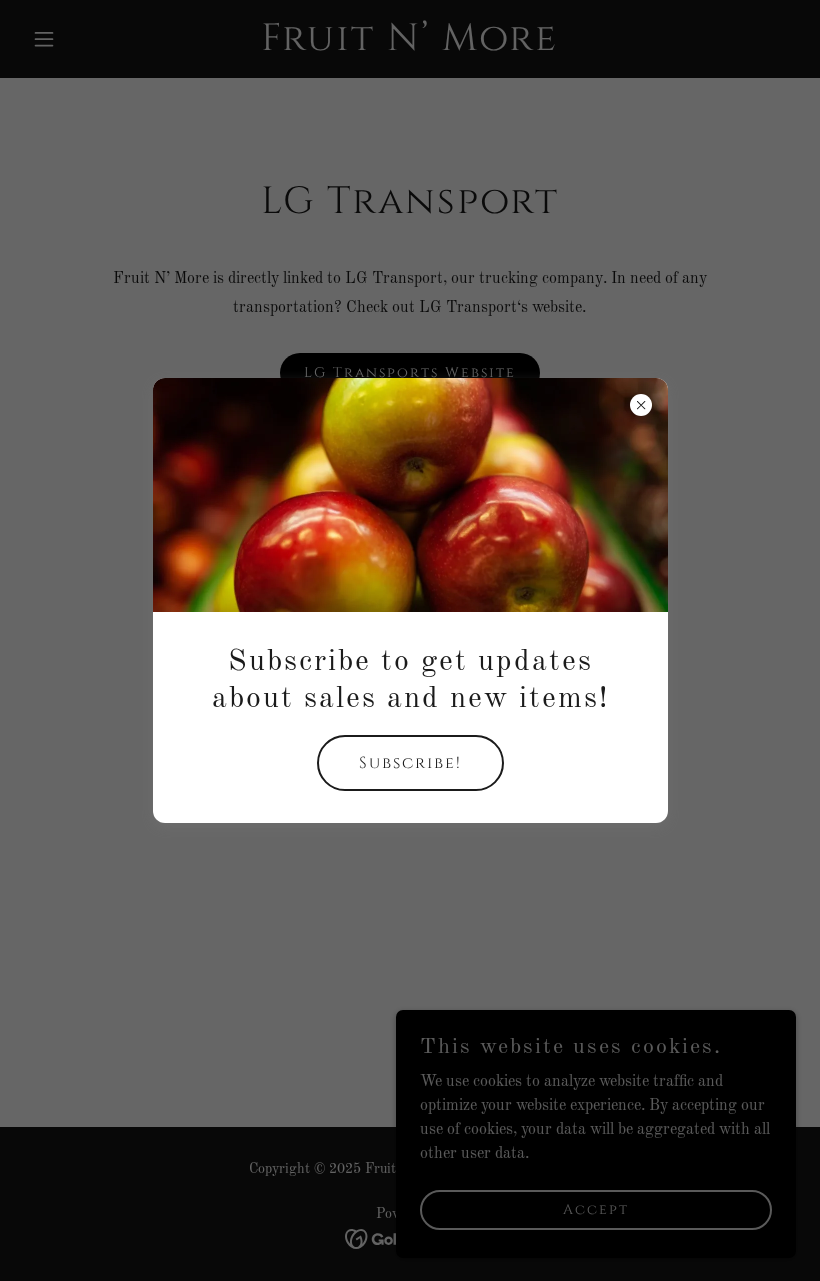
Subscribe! (410, 763)
